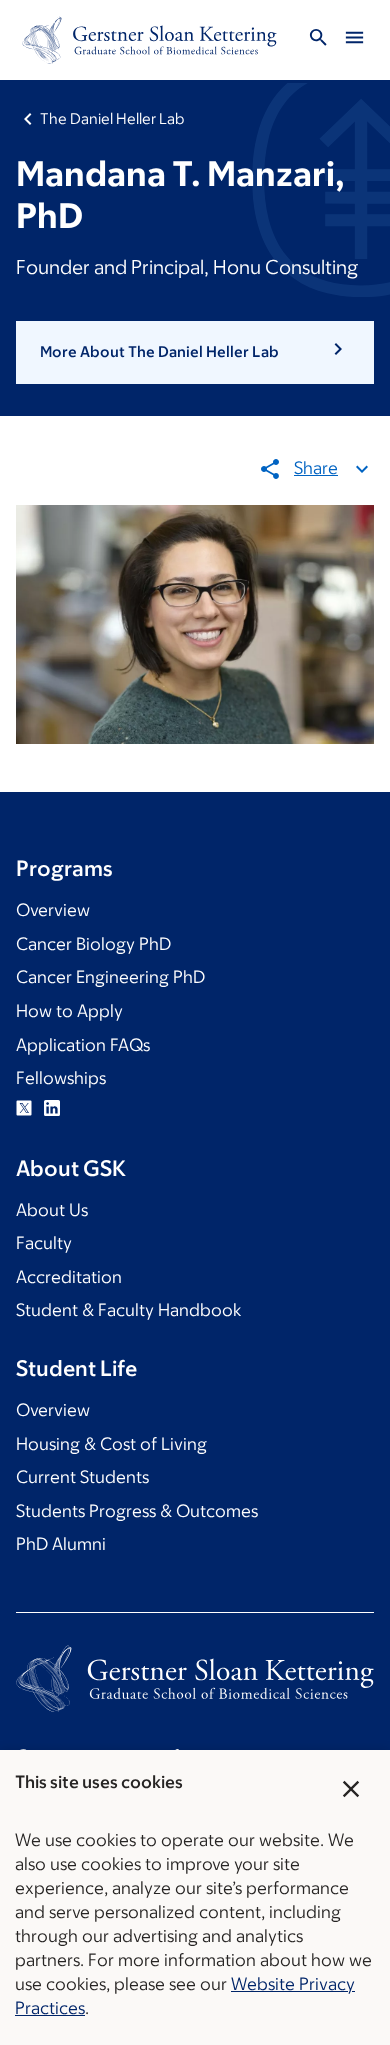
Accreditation (69, 1277)
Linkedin (52, 1108)
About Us (52, 1210)
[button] (195, 352)
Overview (53, 910)
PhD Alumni (61, 1544)
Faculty (44, 1243)
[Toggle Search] (318, 40)
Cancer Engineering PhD (110, 977)
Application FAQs (83, 1045)
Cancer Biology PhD (93, 944)
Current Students (82, 1477)
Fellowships (61, 1078)
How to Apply (69, 1011)
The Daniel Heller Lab (112, 118)
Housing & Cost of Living (111, 1444)
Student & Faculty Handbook (128, 1310)
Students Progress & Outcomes (137, 1511)
